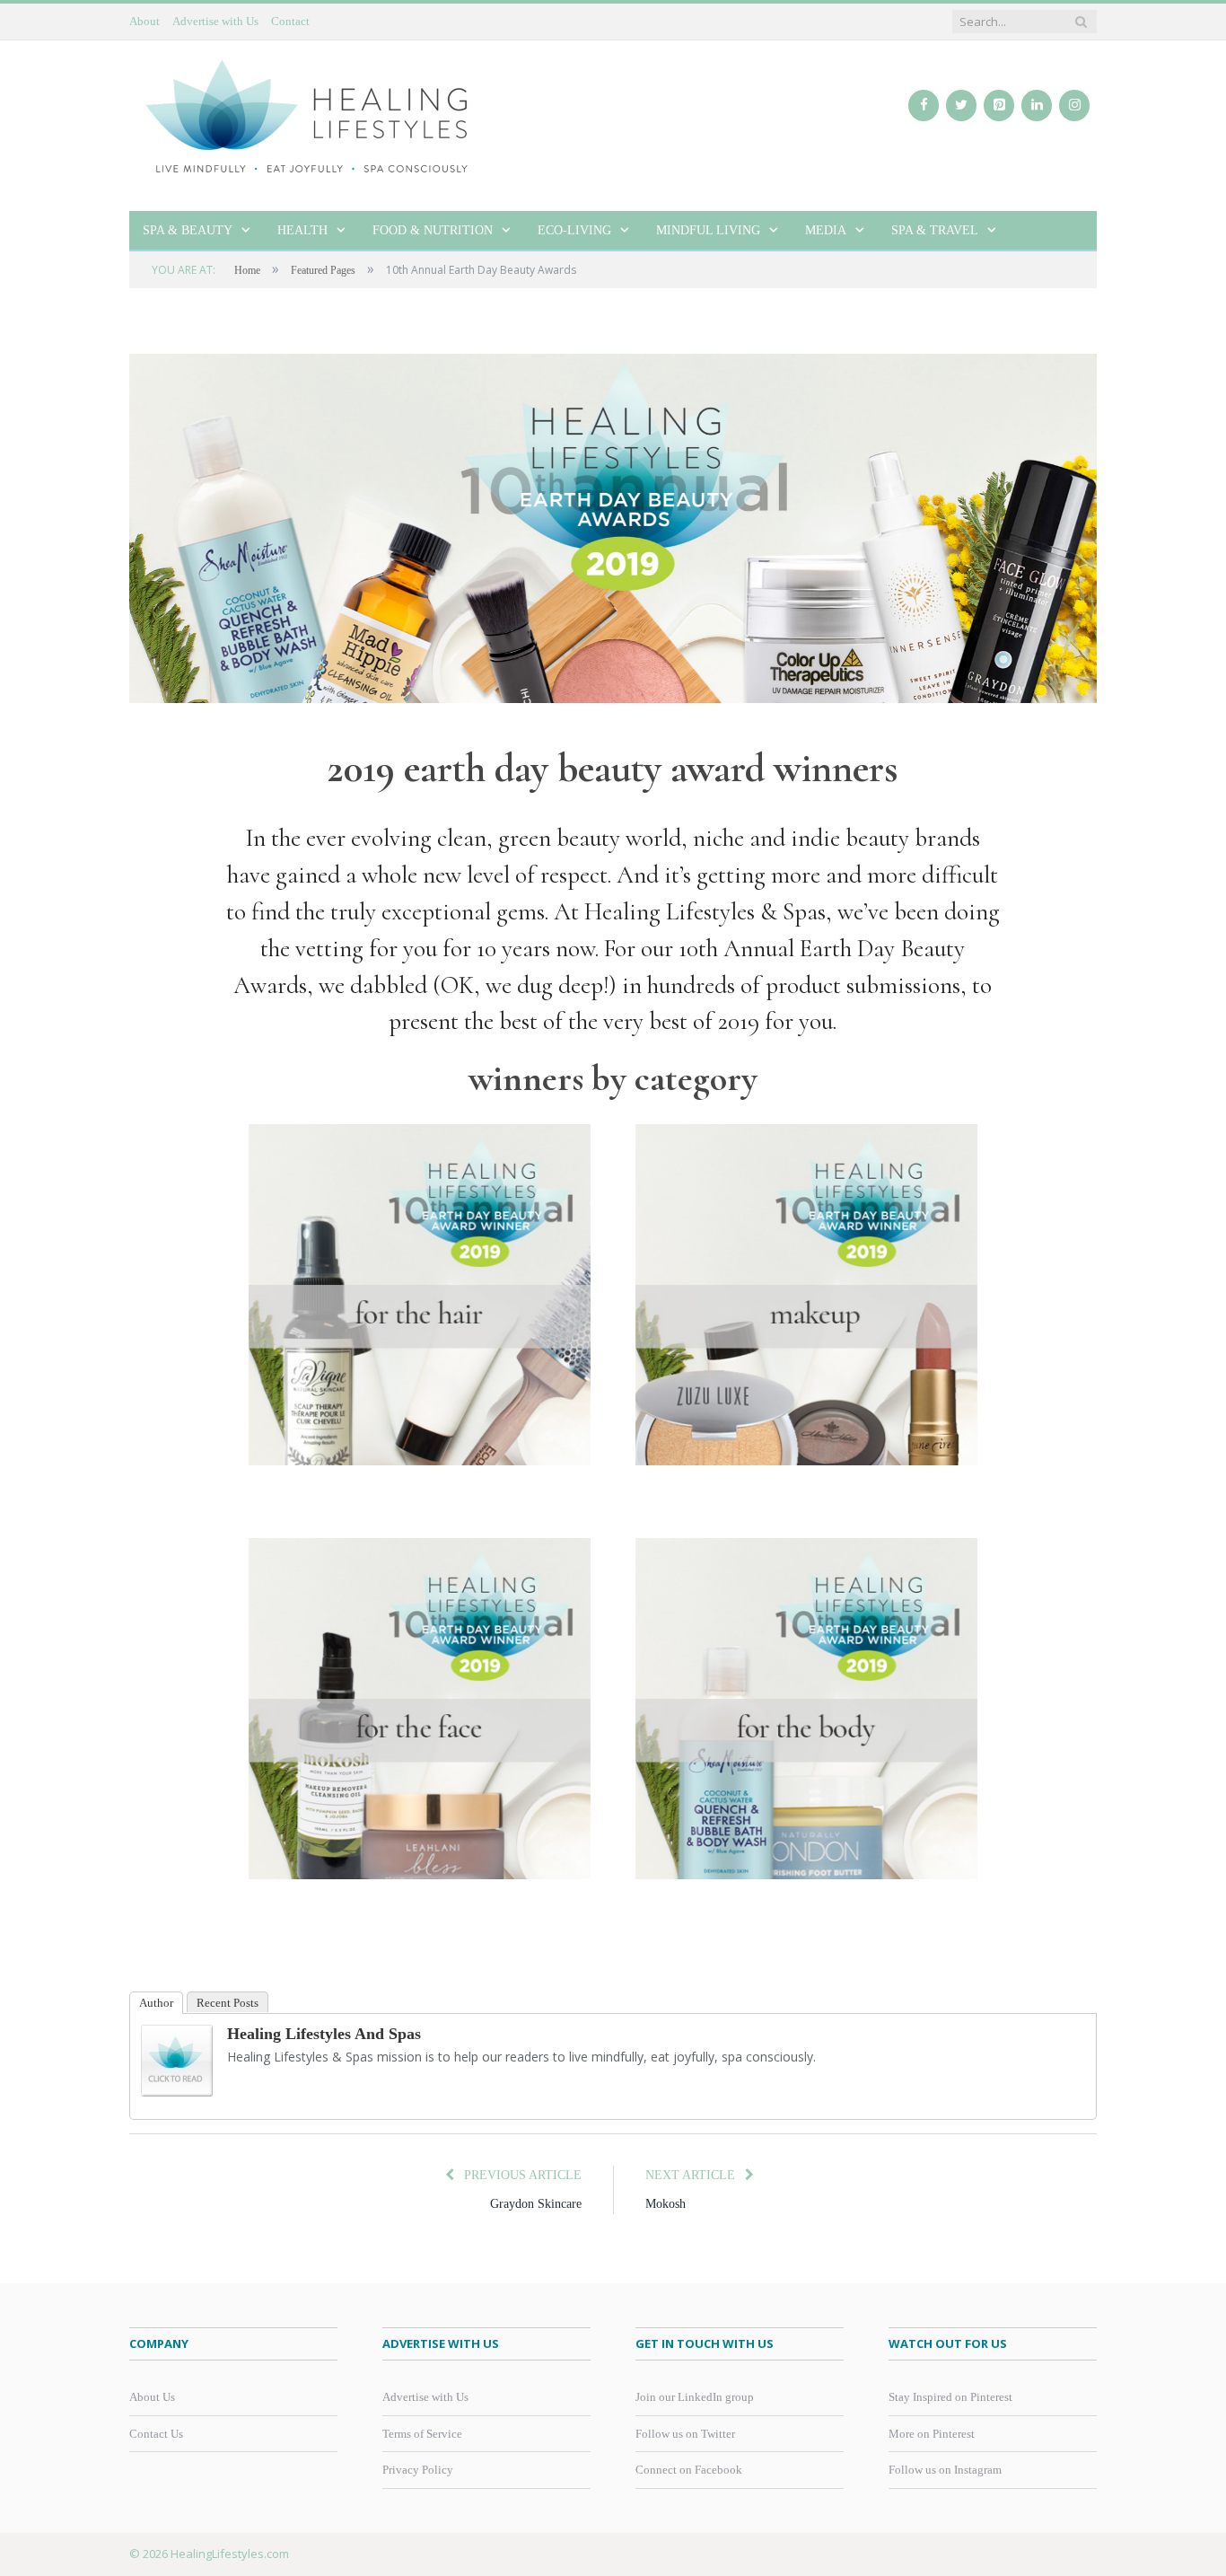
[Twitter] (961, 106)
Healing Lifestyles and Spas (324, 2034)
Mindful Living (708, 230)
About (144, 21)
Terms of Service (422, 2434)
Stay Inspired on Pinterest (950, 2397)
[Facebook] (924, 106)
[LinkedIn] (1037, 106)
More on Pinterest (932, 2434)
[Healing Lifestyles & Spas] (309, 115)
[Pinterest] (999, 106)
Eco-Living (574, 230)
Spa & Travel (935, 230)
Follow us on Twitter (685, 2434)
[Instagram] (1074, 106)
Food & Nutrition (433, 230)
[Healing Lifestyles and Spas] (177, 2092)
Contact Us (156, 2434)
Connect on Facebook (689, 2470)
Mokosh (666, 2204)
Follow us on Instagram (945, 2470)
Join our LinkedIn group (695, 2397)
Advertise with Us (215, 21)
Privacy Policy (418, 2470)
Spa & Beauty (188, 230)
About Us (152, 2397)
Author (156, 2003)
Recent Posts (228, 2003)
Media (826, 230)
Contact (290, 21)
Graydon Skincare (536, 2204)
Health (302, 230)
